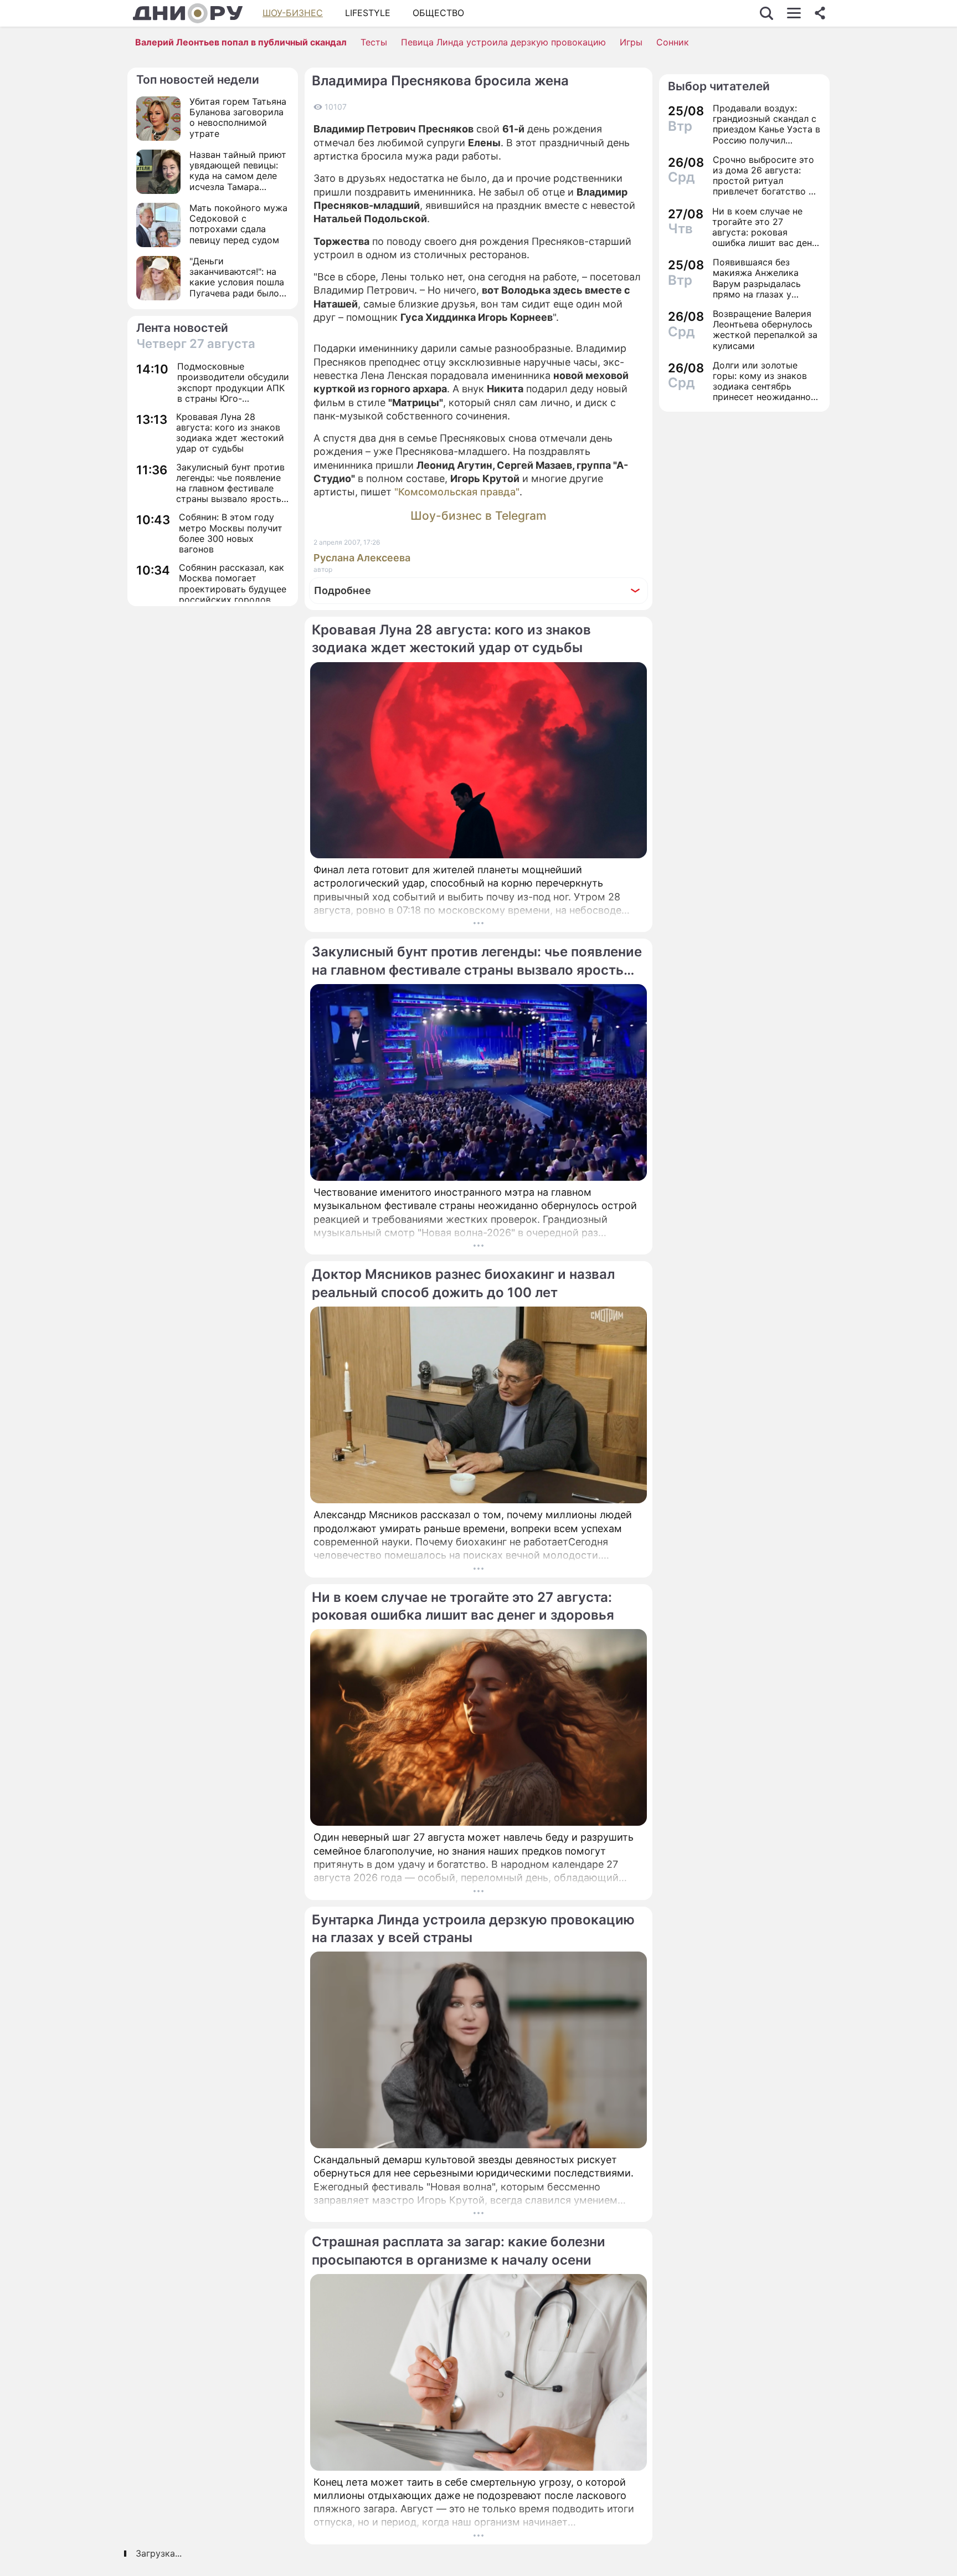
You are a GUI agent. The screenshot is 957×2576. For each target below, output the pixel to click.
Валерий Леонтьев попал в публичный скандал (241, 42)
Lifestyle (368, 13)
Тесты (374, 42)
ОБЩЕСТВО (438, 13)
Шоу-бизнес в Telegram (478, 516)
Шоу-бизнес (293, 13)
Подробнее (343, 590)
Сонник (673, 42)
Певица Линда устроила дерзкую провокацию (503, 42)
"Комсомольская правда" (457, 492)
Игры (631, 42)
